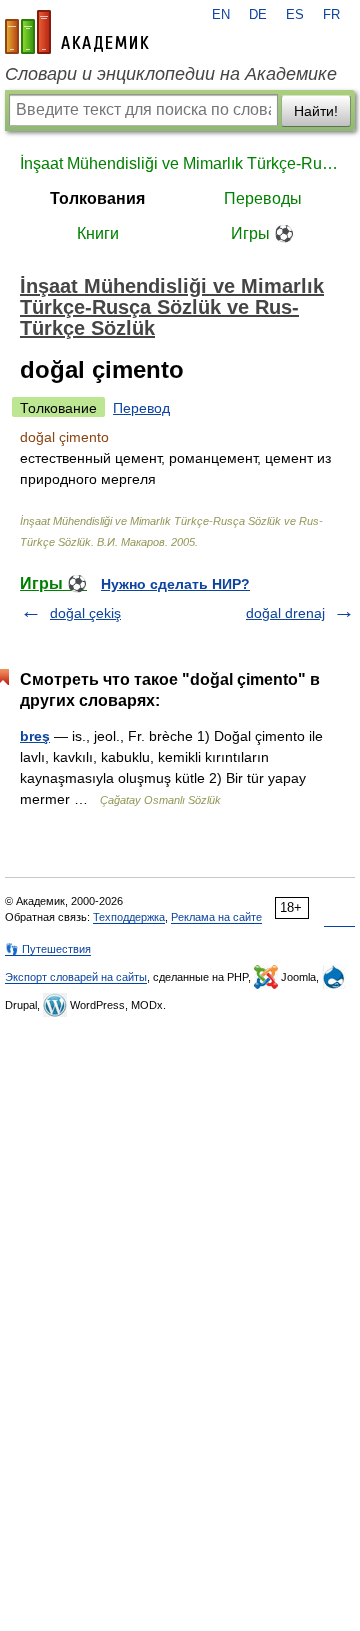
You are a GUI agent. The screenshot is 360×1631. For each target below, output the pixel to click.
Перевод (141, 408)
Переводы (263, 198)
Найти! (316, 111)
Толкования (97, 198)
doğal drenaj (285, 613)
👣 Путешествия (48, 949)
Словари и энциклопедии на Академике (171, 74)
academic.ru (77, 32)
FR (331, 15)
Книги (98, 233)
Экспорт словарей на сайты (76, 977)
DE (258, 15)
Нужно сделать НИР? (175, 584)
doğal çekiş (85, 613)
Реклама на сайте (216, 917)
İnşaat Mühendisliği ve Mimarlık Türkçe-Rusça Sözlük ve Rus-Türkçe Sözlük (180, 163)
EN (221, 15)
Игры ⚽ (262, 233)
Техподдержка (129, 917)
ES (295, 15)
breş (35, 736)
